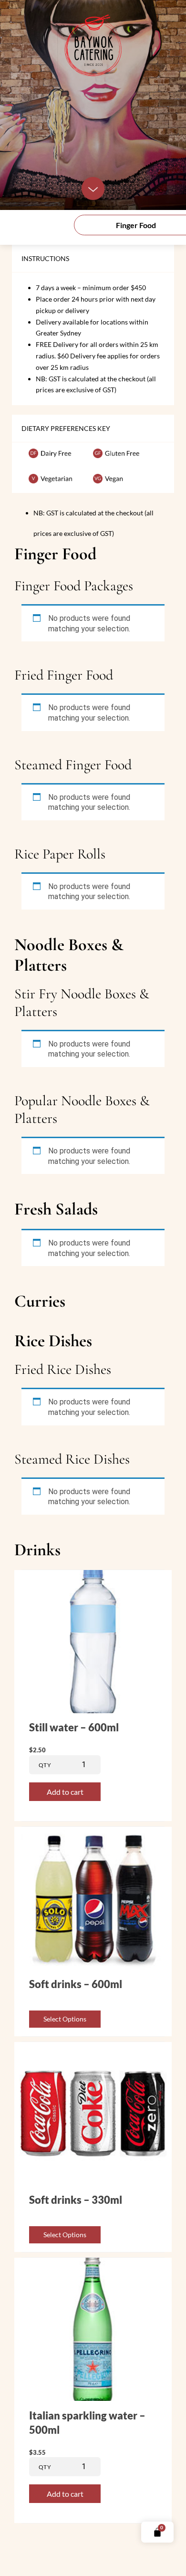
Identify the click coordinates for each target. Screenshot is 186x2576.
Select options (65, 2019)
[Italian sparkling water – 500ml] (93, 2398)
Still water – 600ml (74, 1727)
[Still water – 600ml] (93, 1710)
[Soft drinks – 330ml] (93, 2182)
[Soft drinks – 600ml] (93, 1967)
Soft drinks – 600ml (76, 1984)
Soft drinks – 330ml (76, 2200)
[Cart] (157, 2532)
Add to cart (65, 1792)
